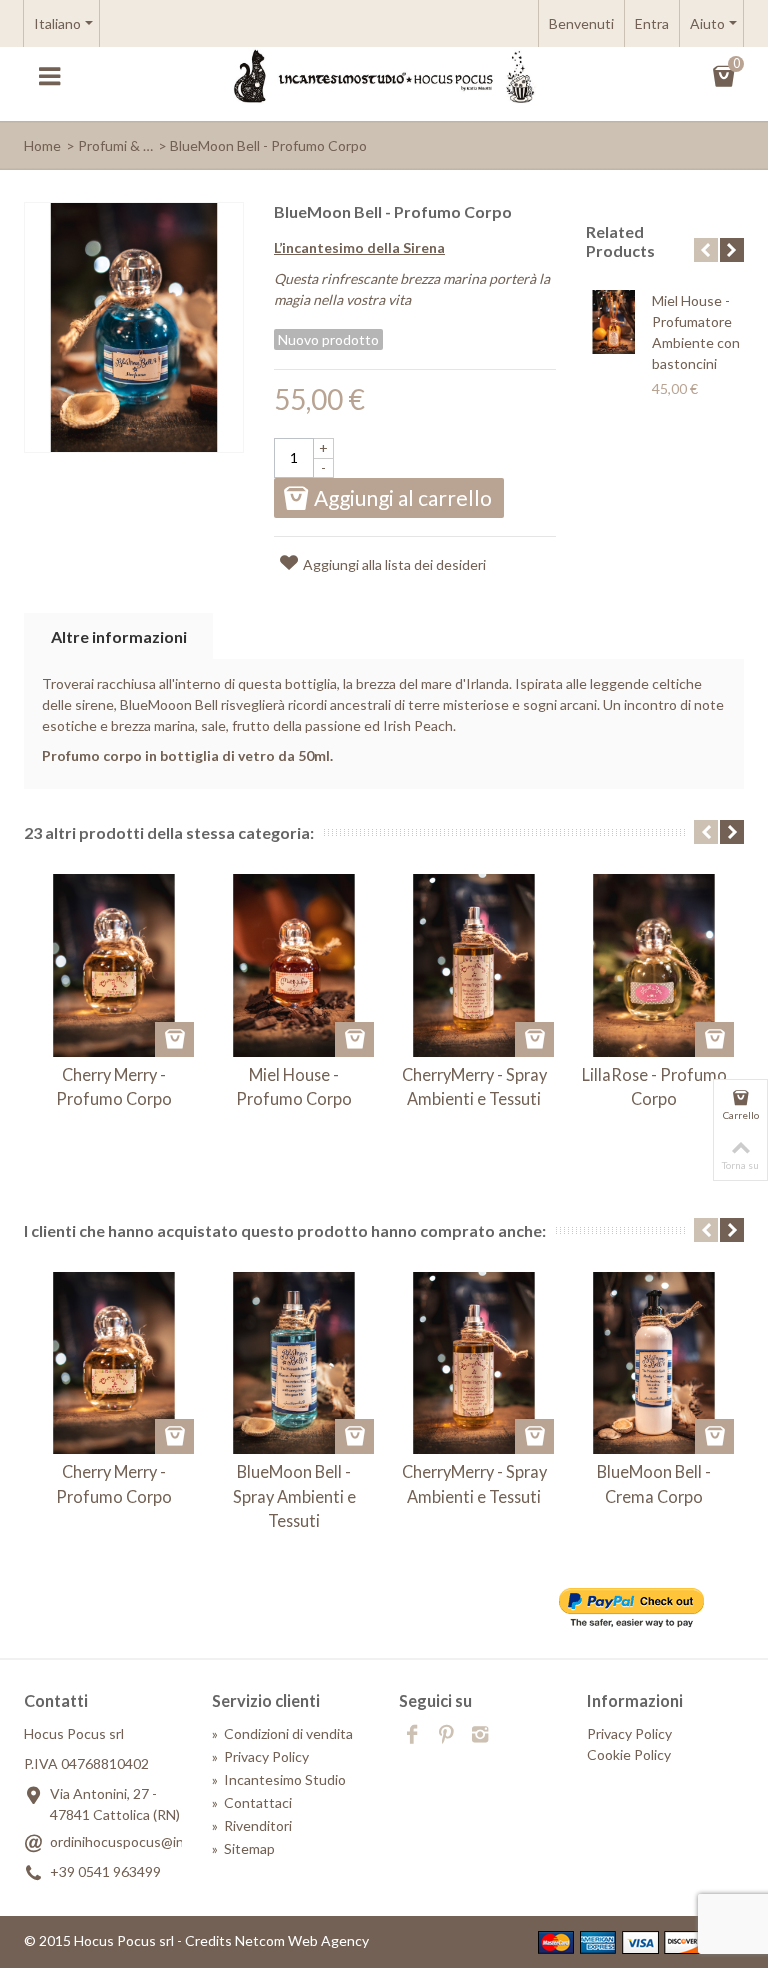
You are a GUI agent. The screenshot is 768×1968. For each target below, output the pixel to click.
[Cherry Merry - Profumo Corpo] (114, 965)
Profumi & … (115, 145)
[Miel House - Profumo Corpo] (294, 965)
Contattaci (252, 1802)
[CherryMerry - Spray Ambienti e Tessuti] (474, 965)
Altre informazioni (119, 636)
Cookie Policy (629, 1754)
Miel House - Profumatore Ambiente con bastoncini (696, 332)
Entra (652, 23)
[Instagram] (480, 1736)
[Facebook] (412, 1736)
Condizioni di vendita (282, 1733)
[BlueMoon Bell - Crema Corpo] (654, 1363)
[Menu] (49, 77)
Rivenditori (252, 1825)
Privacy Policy (260, 1756)
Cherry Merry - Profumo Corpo (114, 1086)
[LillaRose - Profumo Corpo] (654, 965)
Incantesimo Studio (279, 1779)
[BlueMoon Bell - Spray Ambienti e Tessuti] (294, 1363)
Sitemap (243, 1848)
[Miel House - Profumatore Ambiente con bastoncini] (614, 322)
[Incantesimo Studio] (383, 75)
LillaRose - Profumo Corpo (654, 1086)
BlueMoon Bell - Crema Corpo (654, 1483)
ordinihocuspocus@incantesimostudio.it (175, 1841)
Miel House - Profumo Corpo (294, 1086)
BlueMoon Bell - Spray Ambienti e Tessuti (294, 1496)
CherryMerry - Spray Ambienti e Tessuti (474, 1086)
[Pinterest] (446, 1736)
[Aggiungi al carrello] (174, 1039)
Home (42, 145)
